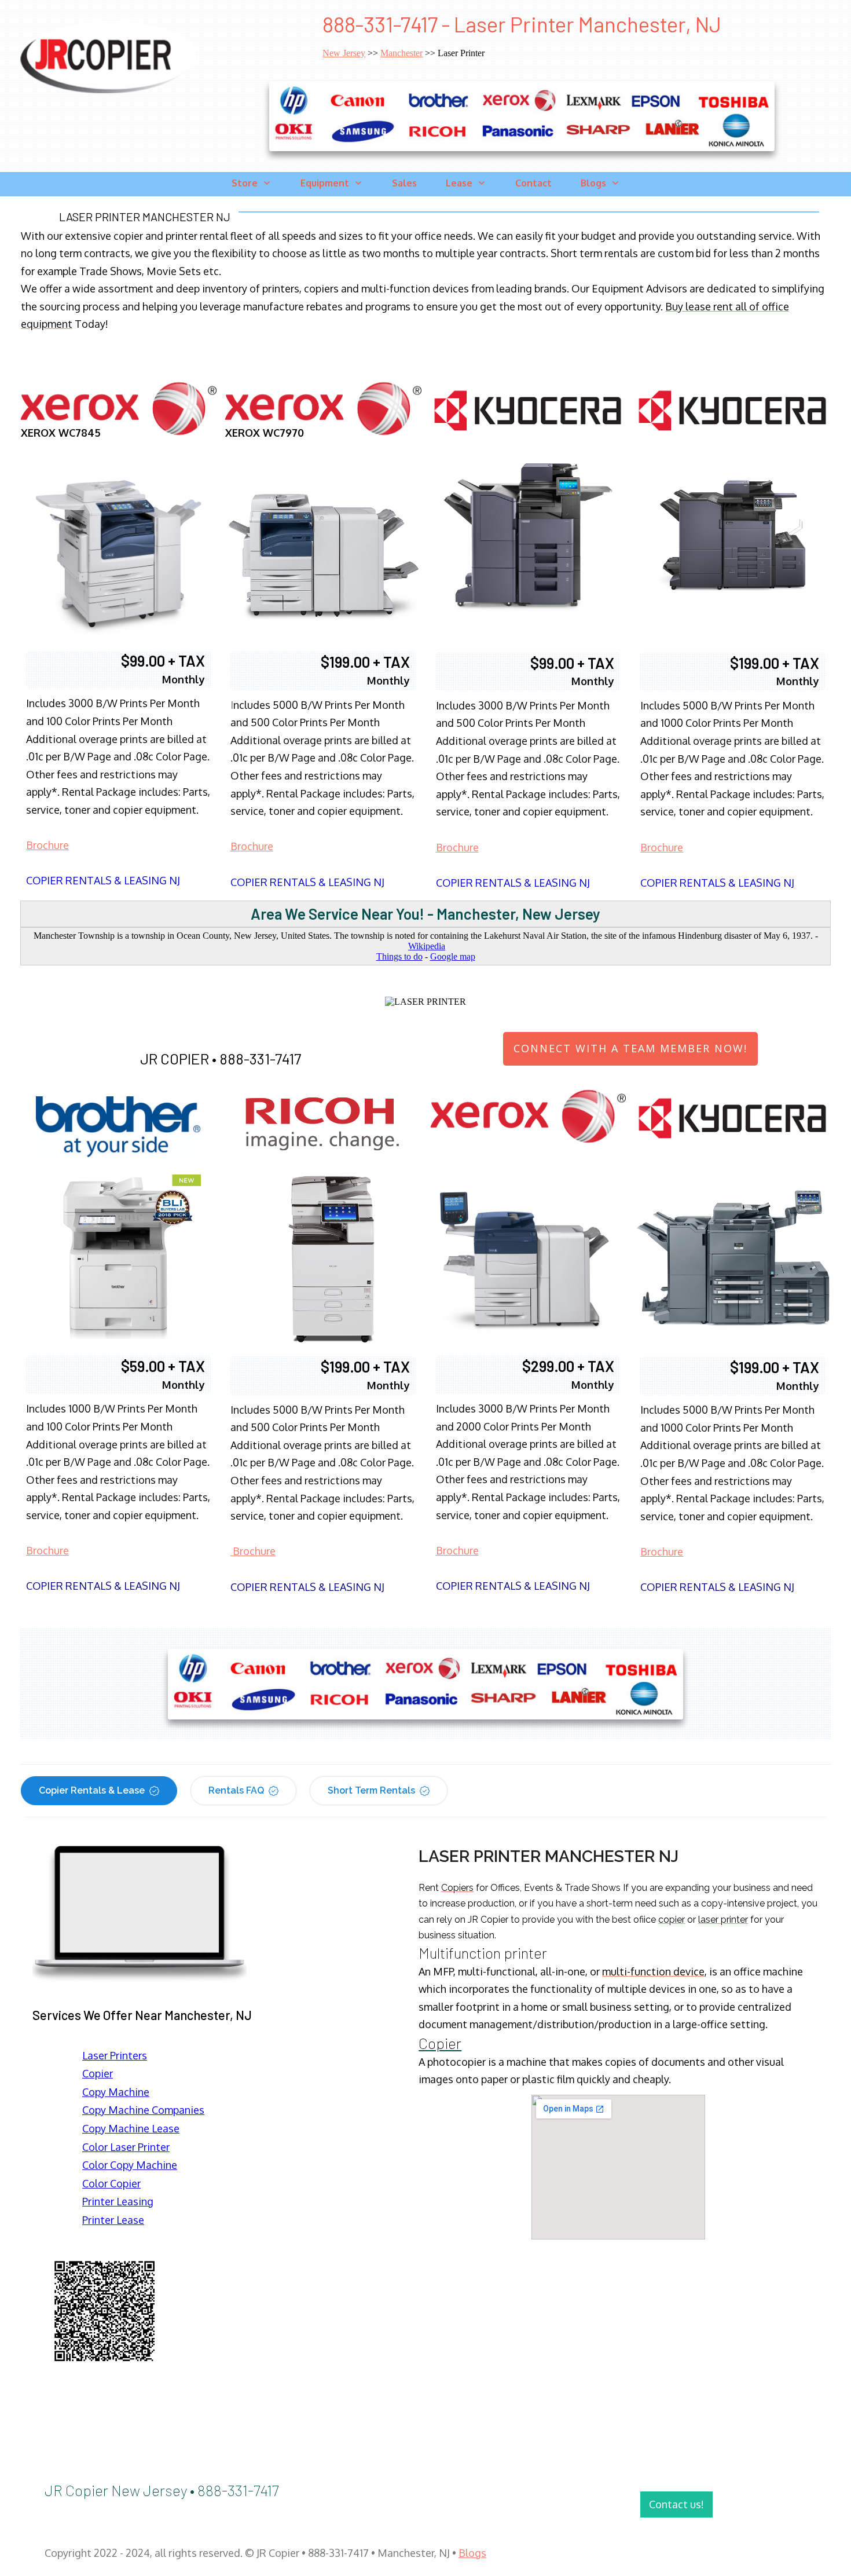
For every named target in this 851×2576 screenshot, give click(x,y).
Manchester (401, 53)
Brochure (47, 845)
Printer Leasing (118, 2201)
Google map (453, 956)
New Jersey (344, 53)
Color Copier (111, 2183)
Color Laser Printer (126, 2147)
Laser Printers (115, 2055)
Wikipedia (427, 946)
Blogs (472, 2553)
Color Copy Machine (130, 2165)
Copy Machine (116, 2092)
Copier (98, 2073)
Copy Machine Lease (131, 2128)
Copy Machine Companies (143, 2110)
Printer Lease (113, 2220)
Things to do (399, 956)
